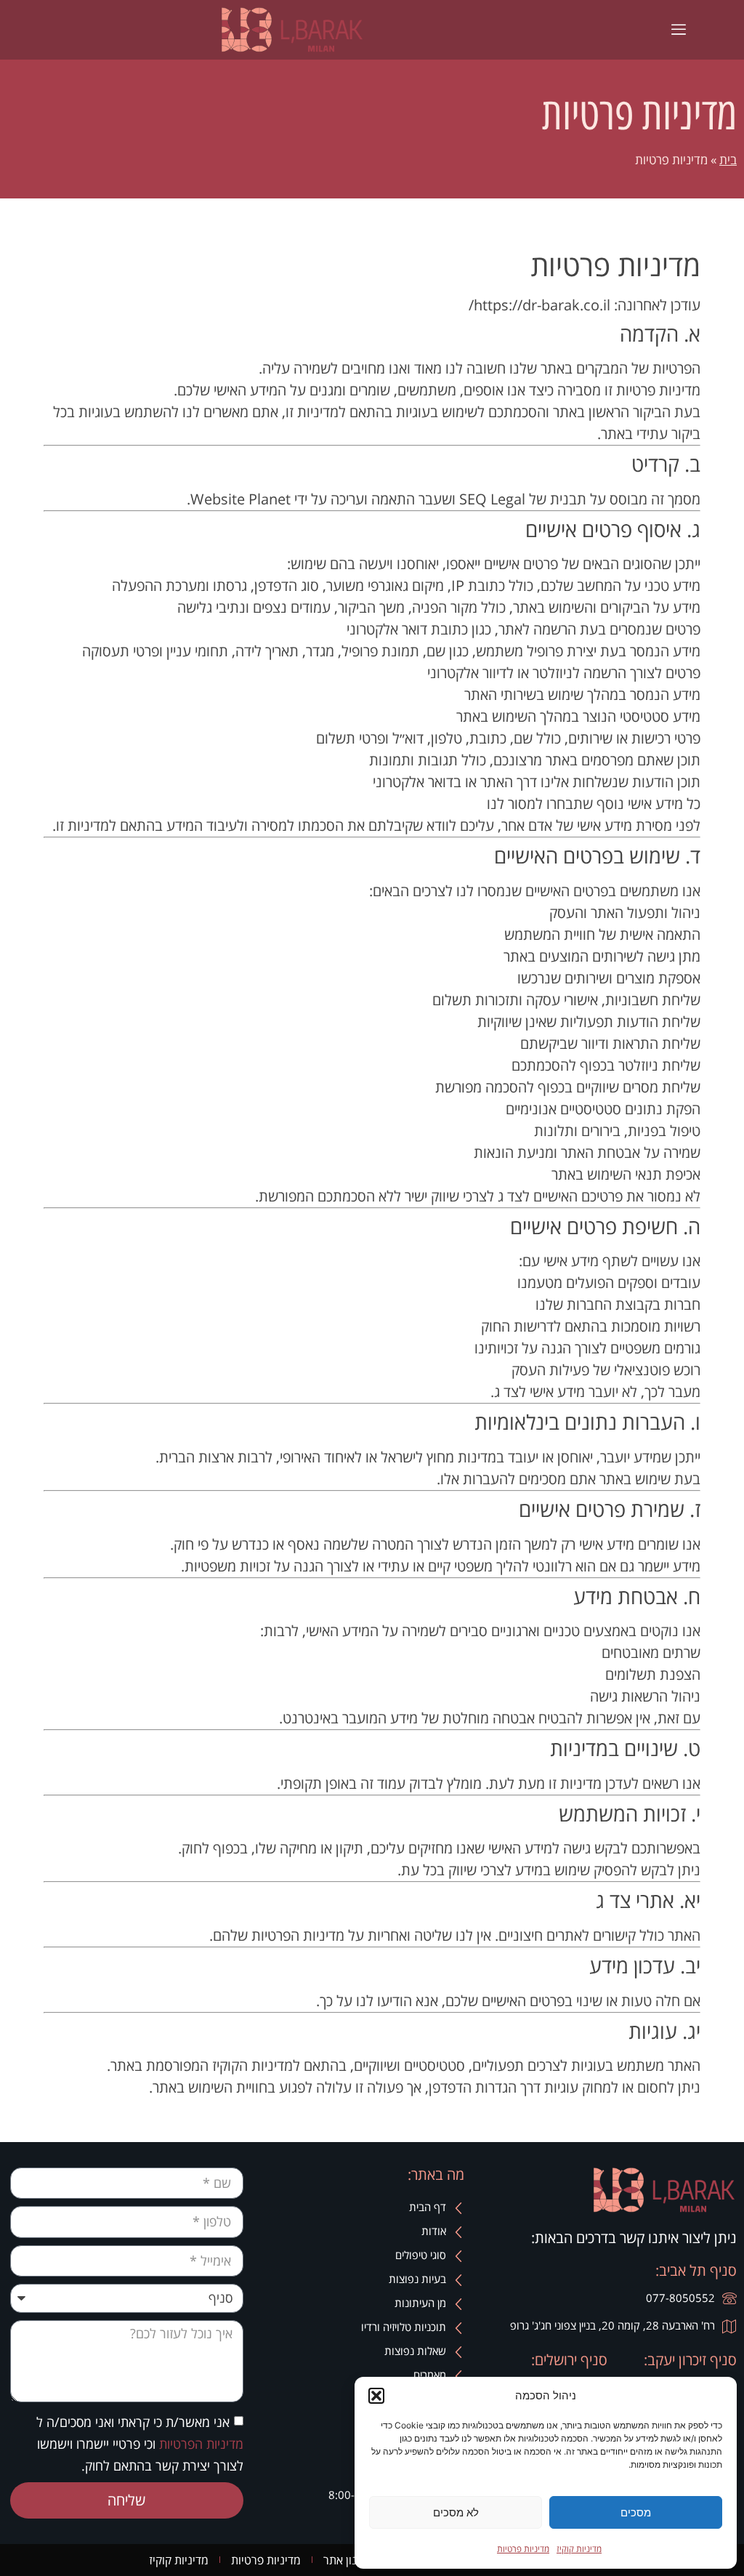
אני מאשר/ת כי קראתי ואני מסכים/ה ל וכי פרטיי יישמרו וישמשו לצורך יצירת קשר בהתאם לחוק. (140, 2443)
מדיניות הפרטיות (199, 2443)
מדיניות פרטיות (523, 2549)
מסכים (636, 2512)
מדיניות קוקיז (579, 2549)
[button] (376, 2396)
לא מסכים (456, 2512)
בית (728, 160)
